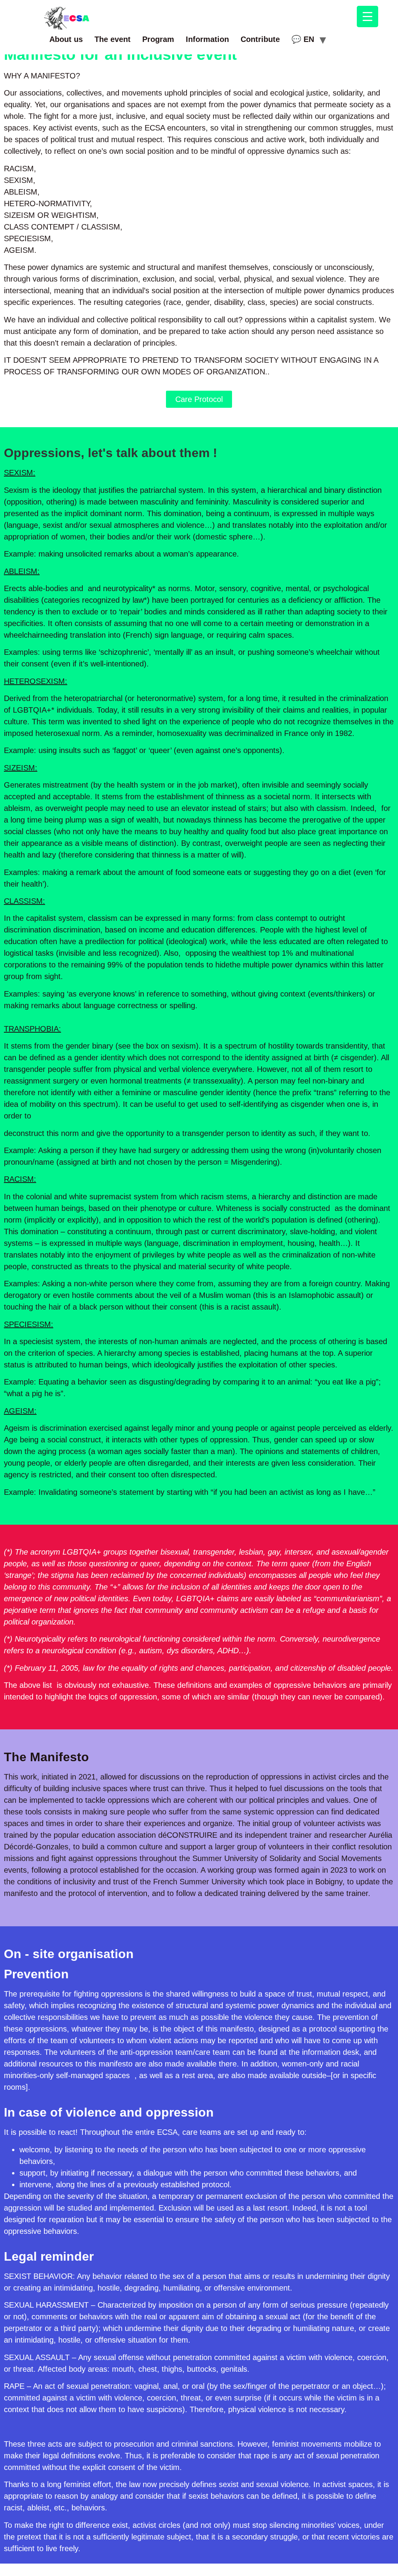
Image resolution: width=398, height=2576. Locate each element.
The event (113, 39)
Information (207, 39)
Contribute (260, 39)
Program (158, 39)
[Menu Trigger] (367, 17)
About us (66, 39)
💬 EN (303, 39)
